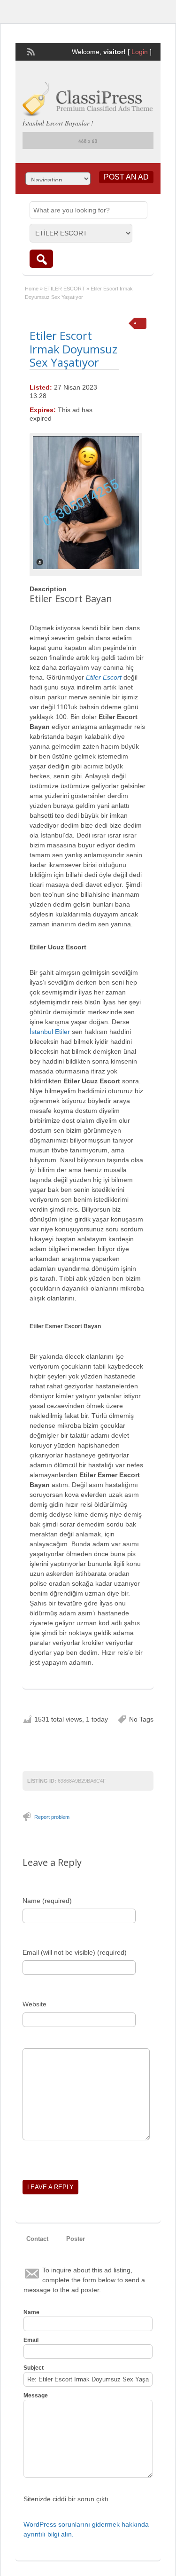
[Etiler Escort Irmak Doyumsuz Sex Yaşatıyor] (86, 503)
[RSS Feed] (30, 51)
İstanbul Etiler (50, 1032)
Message (36, 2396)
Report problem (52, 1817)
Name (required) (47, 1901)
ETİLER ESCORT (65, 289)
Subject (34, 2368)
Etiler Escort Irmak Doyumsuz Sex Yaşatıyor (73, 349)
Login (140, 52)
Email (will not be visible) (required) (75, 1952)
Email (31, 2340)
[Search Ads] (41, 259)
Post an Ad (126, 177)
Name (31, 2312)
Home (32, 289)
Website (34, 2004)
